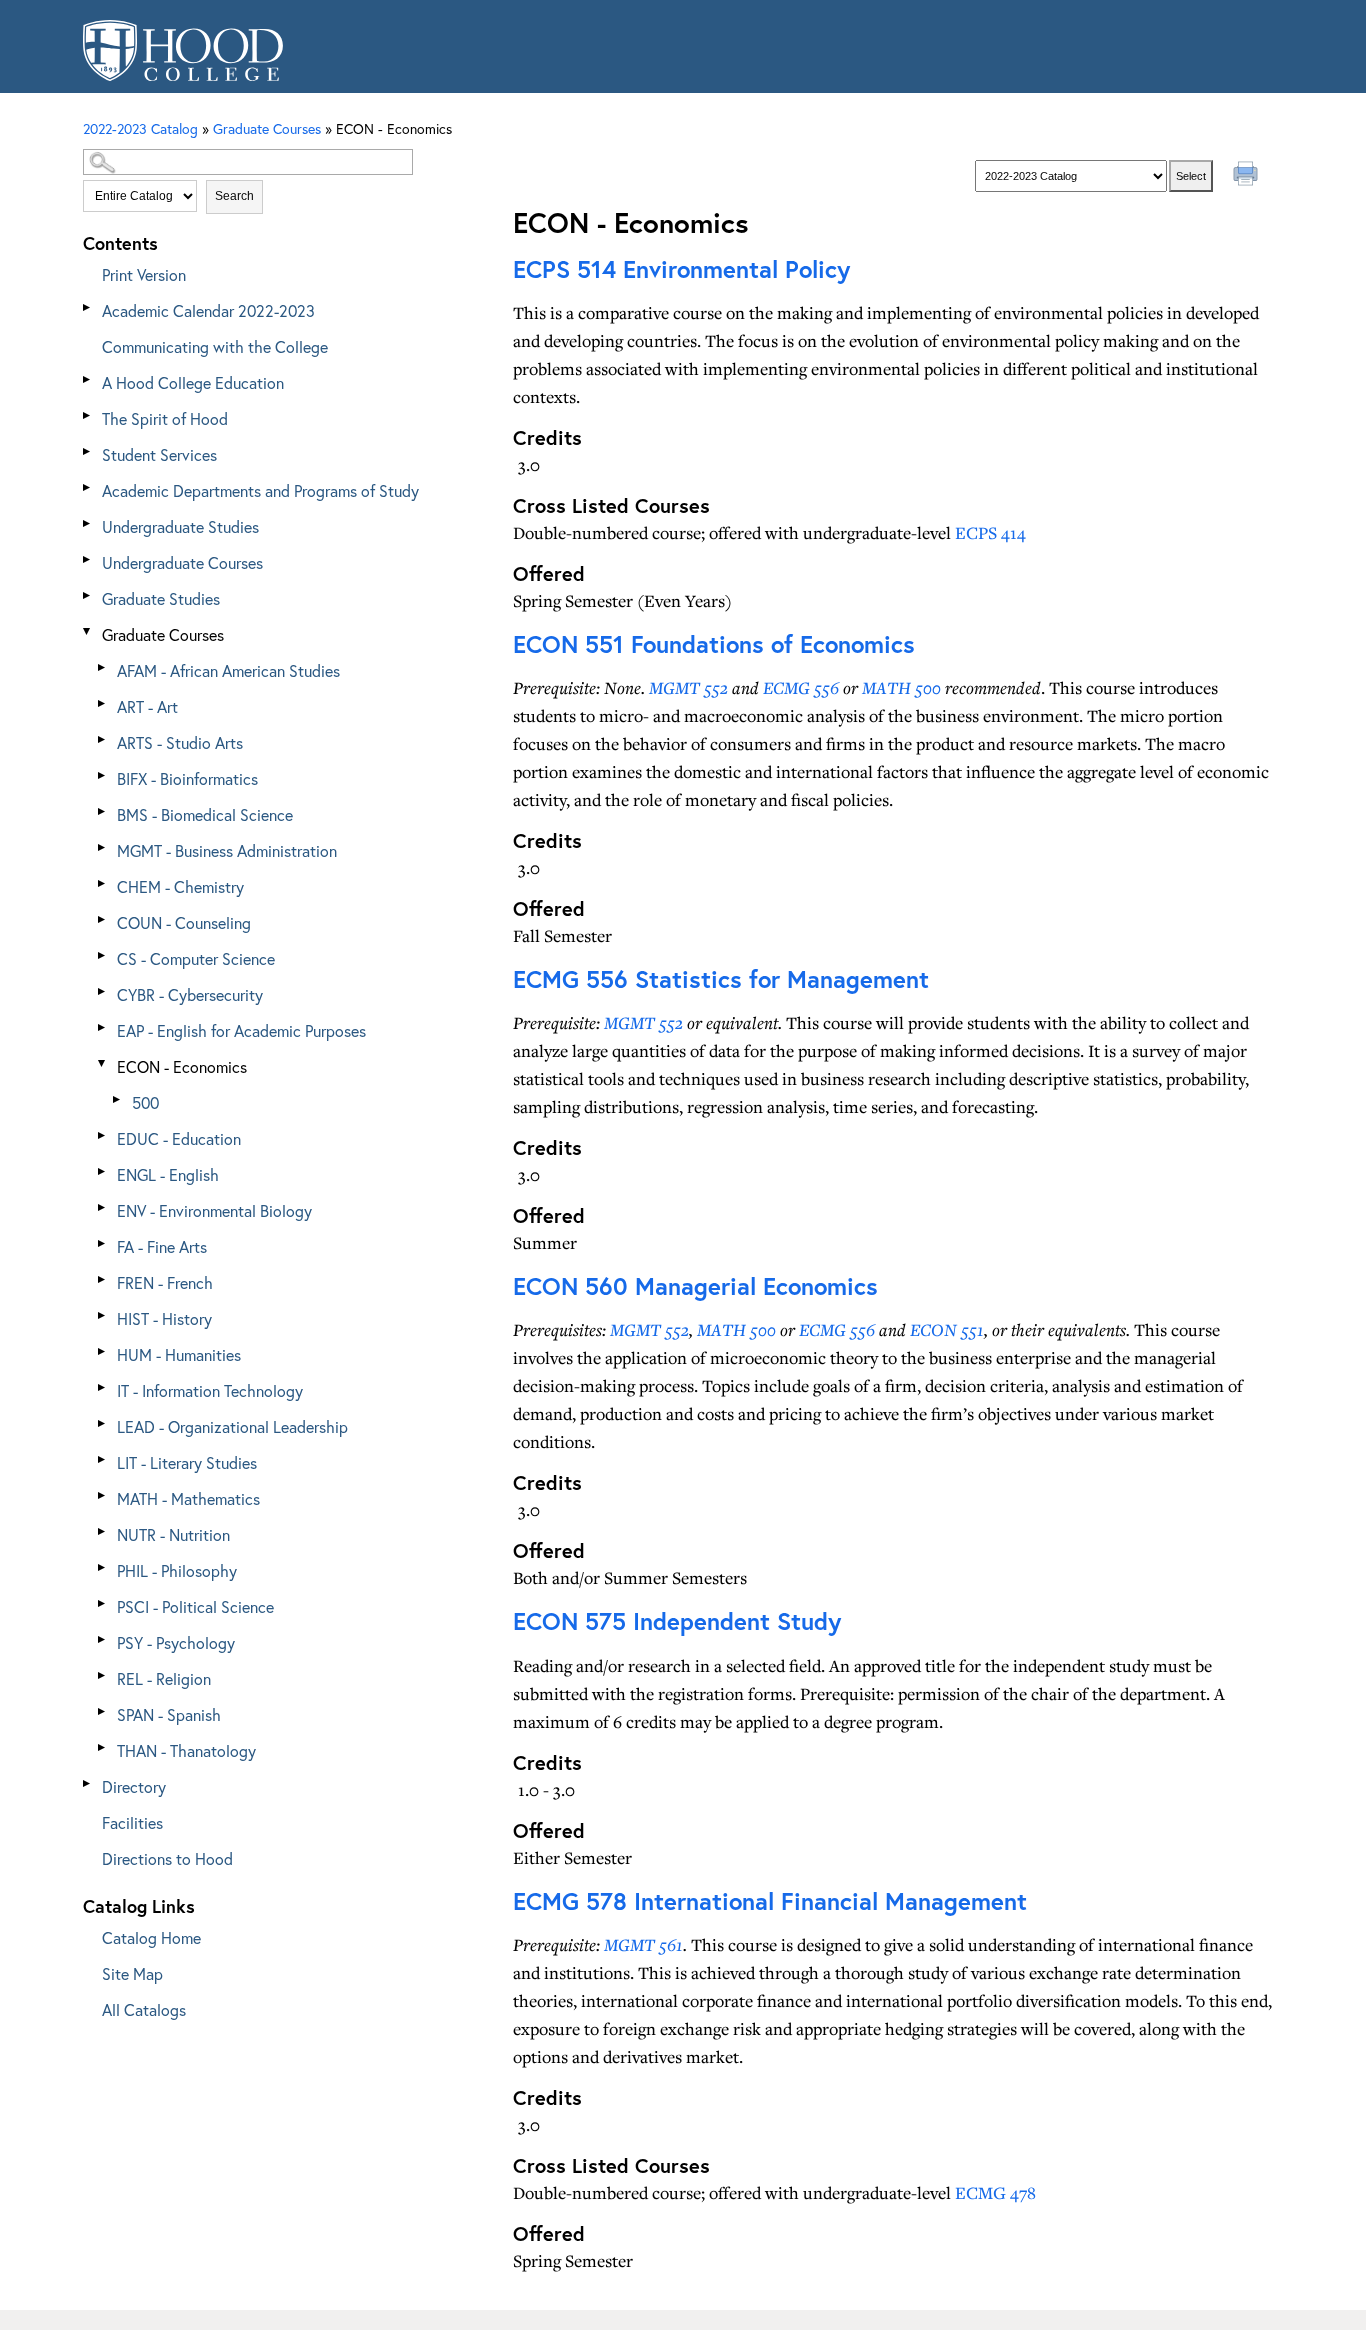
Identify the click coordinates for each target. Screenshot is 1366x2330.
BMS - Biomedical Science (205, 814)
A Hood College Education (193, 382)
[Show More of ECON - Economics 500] (103, 1063)
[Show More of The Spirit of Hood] (88, 415)
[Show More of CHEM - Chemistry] (103, 883)
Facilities (132, 1822)
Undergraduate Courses (182, 562)
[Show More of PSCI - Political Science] (103, 1603)
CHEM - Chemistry (180, 886)
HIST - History (164, 1318)
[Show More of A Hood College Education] (88, 379)
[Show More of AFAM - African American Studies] (103, 667)
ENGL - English (168, 1174)
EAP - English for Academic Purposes (241, 1030)
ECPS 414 (990, 532)
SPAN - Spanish (169, 1714)
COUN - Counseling (184, 922)
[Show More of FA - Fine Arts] (103, 1243)
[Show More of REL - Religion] (103, 1675)
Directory (134, 1786)
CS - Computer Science (196, 958)
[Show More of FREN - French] (103, 1279)
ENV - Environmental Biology (214, 1210)
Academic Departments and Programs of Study (260, 490)
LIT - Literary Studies (187, 1462)
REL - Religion (164, 1678)
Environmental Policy (681, 269)
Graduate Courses (163, 634)
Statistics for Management (721, 979)
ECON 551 (947, 1329)
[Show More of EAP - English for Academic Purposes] (103, 1027)
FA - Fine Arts (162, 1246)
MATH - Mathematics (188, 1498)
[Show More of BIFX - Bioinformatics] (103, 775)
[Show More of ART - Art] (103, 703)
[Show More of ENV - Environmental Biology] (103, 1207)
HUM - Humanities (179, 1354)
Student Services (159, 454)
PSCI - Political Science (195, 1606)
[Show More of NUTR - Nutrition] (103, 1531)
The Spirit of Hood (165, 418)
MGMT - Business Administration (227, 850)
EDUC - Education (179, 1138)
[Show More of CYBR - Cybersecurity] (103, 991)
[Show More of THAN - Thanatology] (103, 1747)
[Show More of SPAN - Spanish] (103, 1711)
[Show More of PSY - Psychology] (103, 1639)
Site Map (132, 1973)
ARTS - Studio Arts (180, 742)
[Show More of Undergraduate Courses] (88, 559)
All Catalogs (144, 2009)
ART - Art (147, 706)
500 (145, 1102)
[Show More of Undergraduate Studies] (88, 523)
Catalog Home (151, 1937)
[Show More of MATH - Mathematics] (103, 1495)
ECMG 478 (995, 2192)
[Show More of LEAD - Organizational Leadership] (103, 1423)
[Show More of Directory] (88, 1783)
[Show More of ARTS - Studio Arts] (103, 739)
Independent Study (677, 1621)
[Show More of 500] (118, 1099)
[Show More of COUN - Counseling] (103, 919)
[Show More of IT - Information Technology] (103, 1387)
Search (234, 196)
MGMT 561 (643, 1944)
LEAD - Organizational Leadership (232, 1426)
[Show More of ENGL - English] (103, 1171)
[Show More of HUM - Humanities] (103, 1351)
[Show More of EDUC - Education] (103, 1135)
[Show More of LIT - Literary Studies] (103, 1459)
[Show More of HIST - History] (103, 1315)
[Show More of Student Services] (88, 451)
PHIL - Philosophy (177, 1570)
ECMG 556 (801, 687)
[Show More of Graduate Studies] (88, 595)
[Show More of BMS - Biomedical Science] (103, 811)
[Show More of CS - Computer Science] (103, 955)
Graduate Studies (161, 598)
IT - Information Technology (210, 1390)
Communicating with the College (215, 346)
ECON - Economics (182, 1066)
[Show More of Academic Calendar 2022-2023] (88, 307)
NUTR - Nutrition (173, 1534)
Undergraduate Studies (180, 526)
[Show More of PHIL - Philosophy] (103, 1567)
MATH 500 (901, 687)
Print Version (144, 274)
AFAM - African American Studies (228, 670)
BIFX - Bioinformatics (187, 778)
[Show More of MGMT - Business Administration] (103, 847)
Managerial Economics (695, 1286)
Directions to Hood (167, 1858)
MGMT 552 (688, 687)
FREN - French (165, 1282)
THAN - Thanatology (186, 1750)
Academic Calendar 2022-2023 (208, 310)
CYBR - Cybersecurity (190, 994)
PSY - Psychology (176, 1642)
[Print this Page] (1248, 176)
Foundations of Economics (714, 644)
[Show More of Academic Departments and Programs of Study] (88, 487)
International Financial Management (770, 1901)
